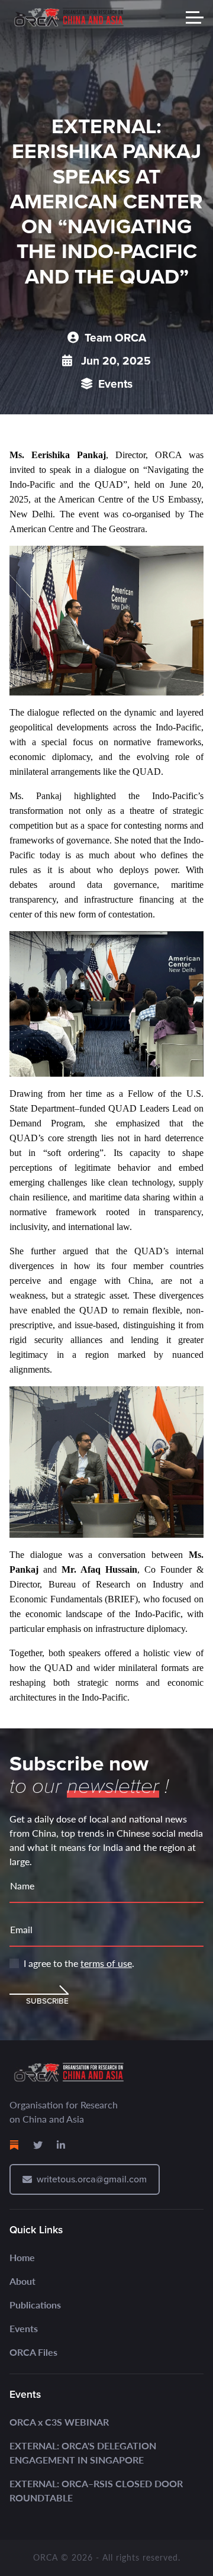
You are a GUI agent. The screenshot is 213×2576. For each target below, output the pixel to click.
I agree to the (79, 1963)
